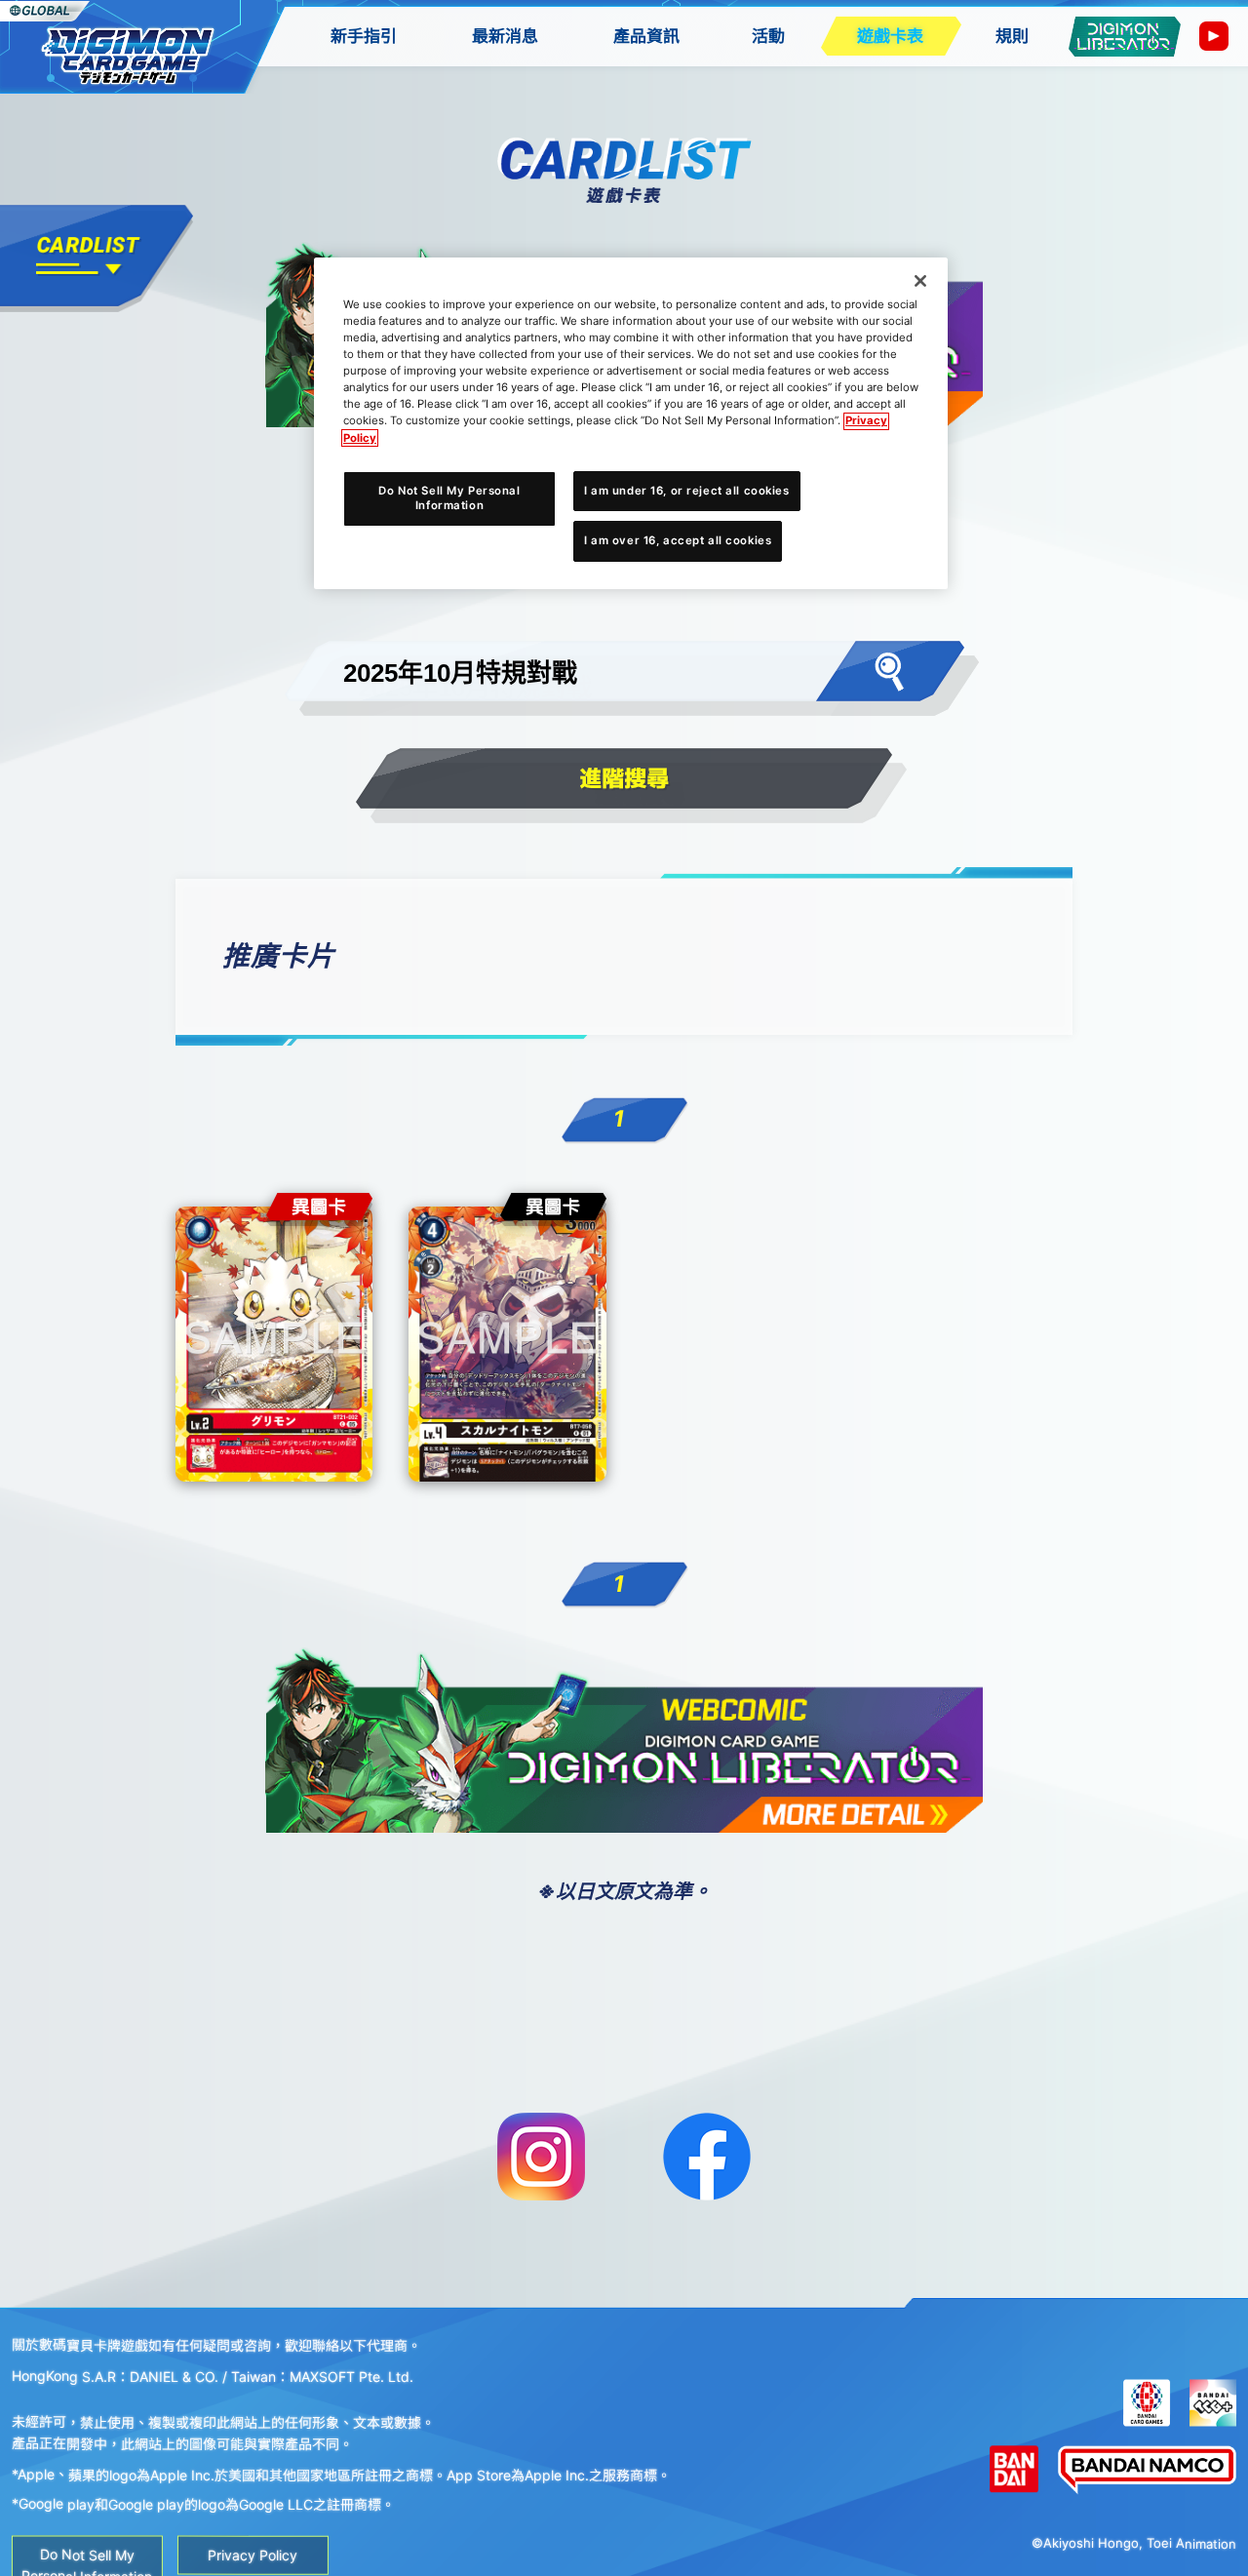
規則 (1012, 36)
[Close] (920, 281)
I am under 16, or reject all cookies (687, 491)
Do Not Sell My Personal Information (449, 498)
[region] (631, 423)
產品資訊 (646, 36)
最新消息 (505, 36)
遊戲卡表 (890, 36)
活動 (768, 36)
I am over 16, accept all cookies (678, 541)
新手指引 (364, 36)
